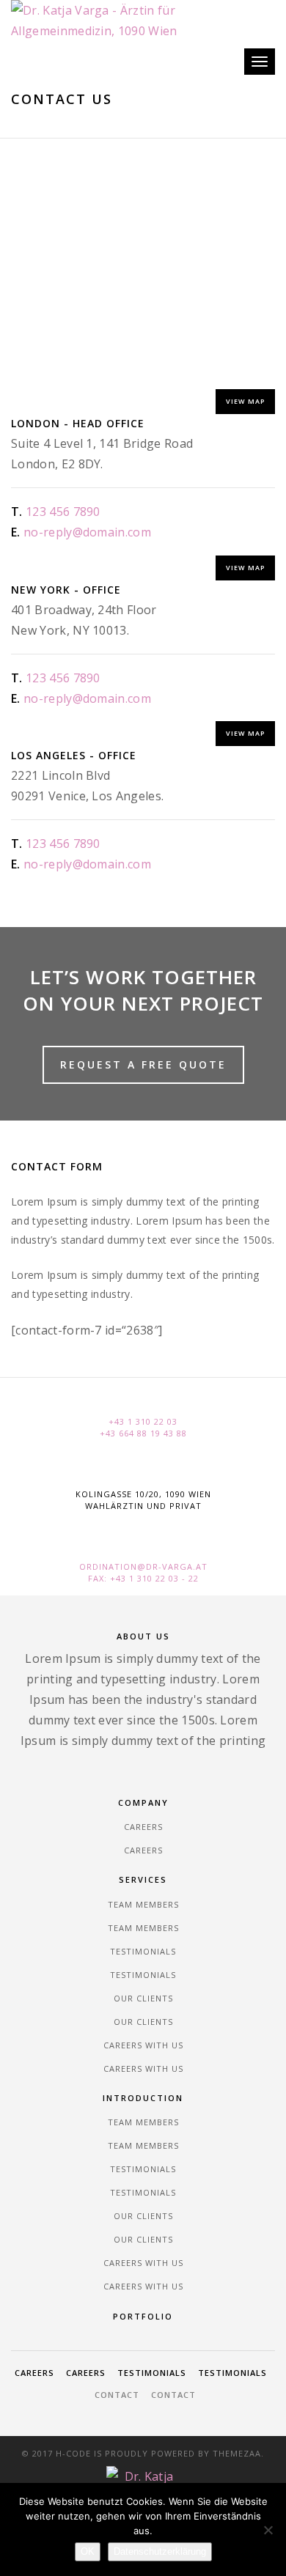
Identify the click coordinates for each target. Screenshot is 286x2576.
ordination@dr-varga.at (143, 1566)
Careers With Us (143, 2045)
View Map (245, 401)
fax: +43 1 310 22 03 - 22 (143, 1578)
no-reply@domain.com (87, 532)
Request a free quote (143, 1064)
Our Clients (143, 1998)
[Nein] (268, 2530)
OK (88, 2551)
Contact (117, 2395)
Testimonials (143, 1951)
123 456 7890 (63, 512)
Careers (143, 1827)
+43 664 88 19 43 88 (143, 1433)
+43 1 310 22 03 (143, 1421)
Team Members (143, 1904)
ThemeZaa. (238, 2453)
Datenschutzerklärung (160, 2551)
